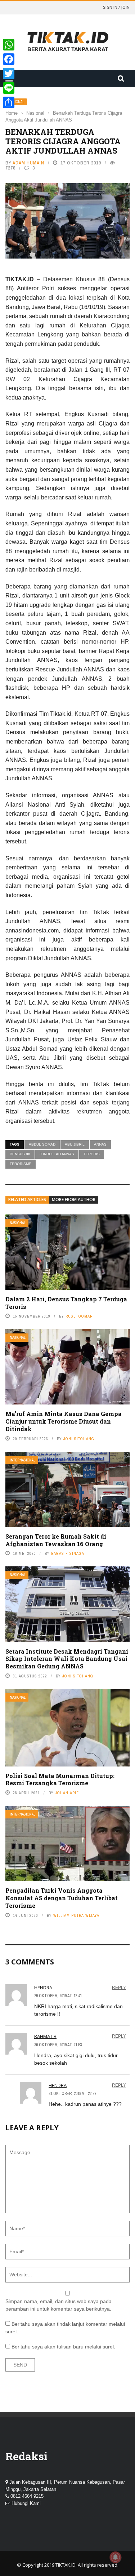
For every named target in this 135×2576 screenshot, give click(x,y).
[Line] (9, 88)
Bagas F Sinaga (68, 1553)
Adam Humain (28, 163)
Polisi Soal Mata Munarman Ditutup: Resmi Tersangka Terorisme (60, 1779)
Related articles (27, 1199)
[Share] (9, 102)
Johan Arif (67, 1793)
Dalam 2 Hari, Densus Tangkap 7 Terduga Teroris (66, 1303)
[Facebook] (9, 59)
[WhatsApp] (9, 45)
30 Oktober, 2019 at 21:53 (58, 2045)
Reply (119, 1988)
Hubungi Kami (26, 2503)
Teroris (92, 1154)
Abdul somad (42, 1144)
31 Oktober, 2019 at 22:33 (72, 2094)
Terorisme (21, 1164)
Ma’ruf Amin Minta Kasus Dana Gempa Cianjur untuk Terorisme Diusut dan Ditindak (64, 1421)
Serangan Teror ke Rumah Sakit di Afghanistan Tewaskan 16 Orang (56, 1540)
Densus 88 (20, 1154)
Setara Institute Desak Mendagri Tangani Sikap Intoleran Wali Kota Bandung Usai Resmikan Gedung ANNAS (67, 1659)
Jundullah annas (57, 1154)
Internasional (22, 1460)
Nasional (18, 1223)
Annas (100, 1144)
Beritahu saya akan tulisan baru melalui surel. (63, 2347)
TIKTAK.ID (66, 2565)
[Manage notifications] (116, 2557)
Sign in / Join (116, 7)
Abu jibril (75, 1144)
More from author (74, 1199)
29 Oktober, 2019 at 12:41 (58, 1996)
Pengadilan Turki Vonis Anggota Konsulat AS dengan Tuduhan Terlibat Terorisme (62, 1898)
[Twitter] (9, 74)
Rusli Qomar (79, 1316)
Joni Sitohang (79, 1439)
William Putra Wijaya (76, 1915)
